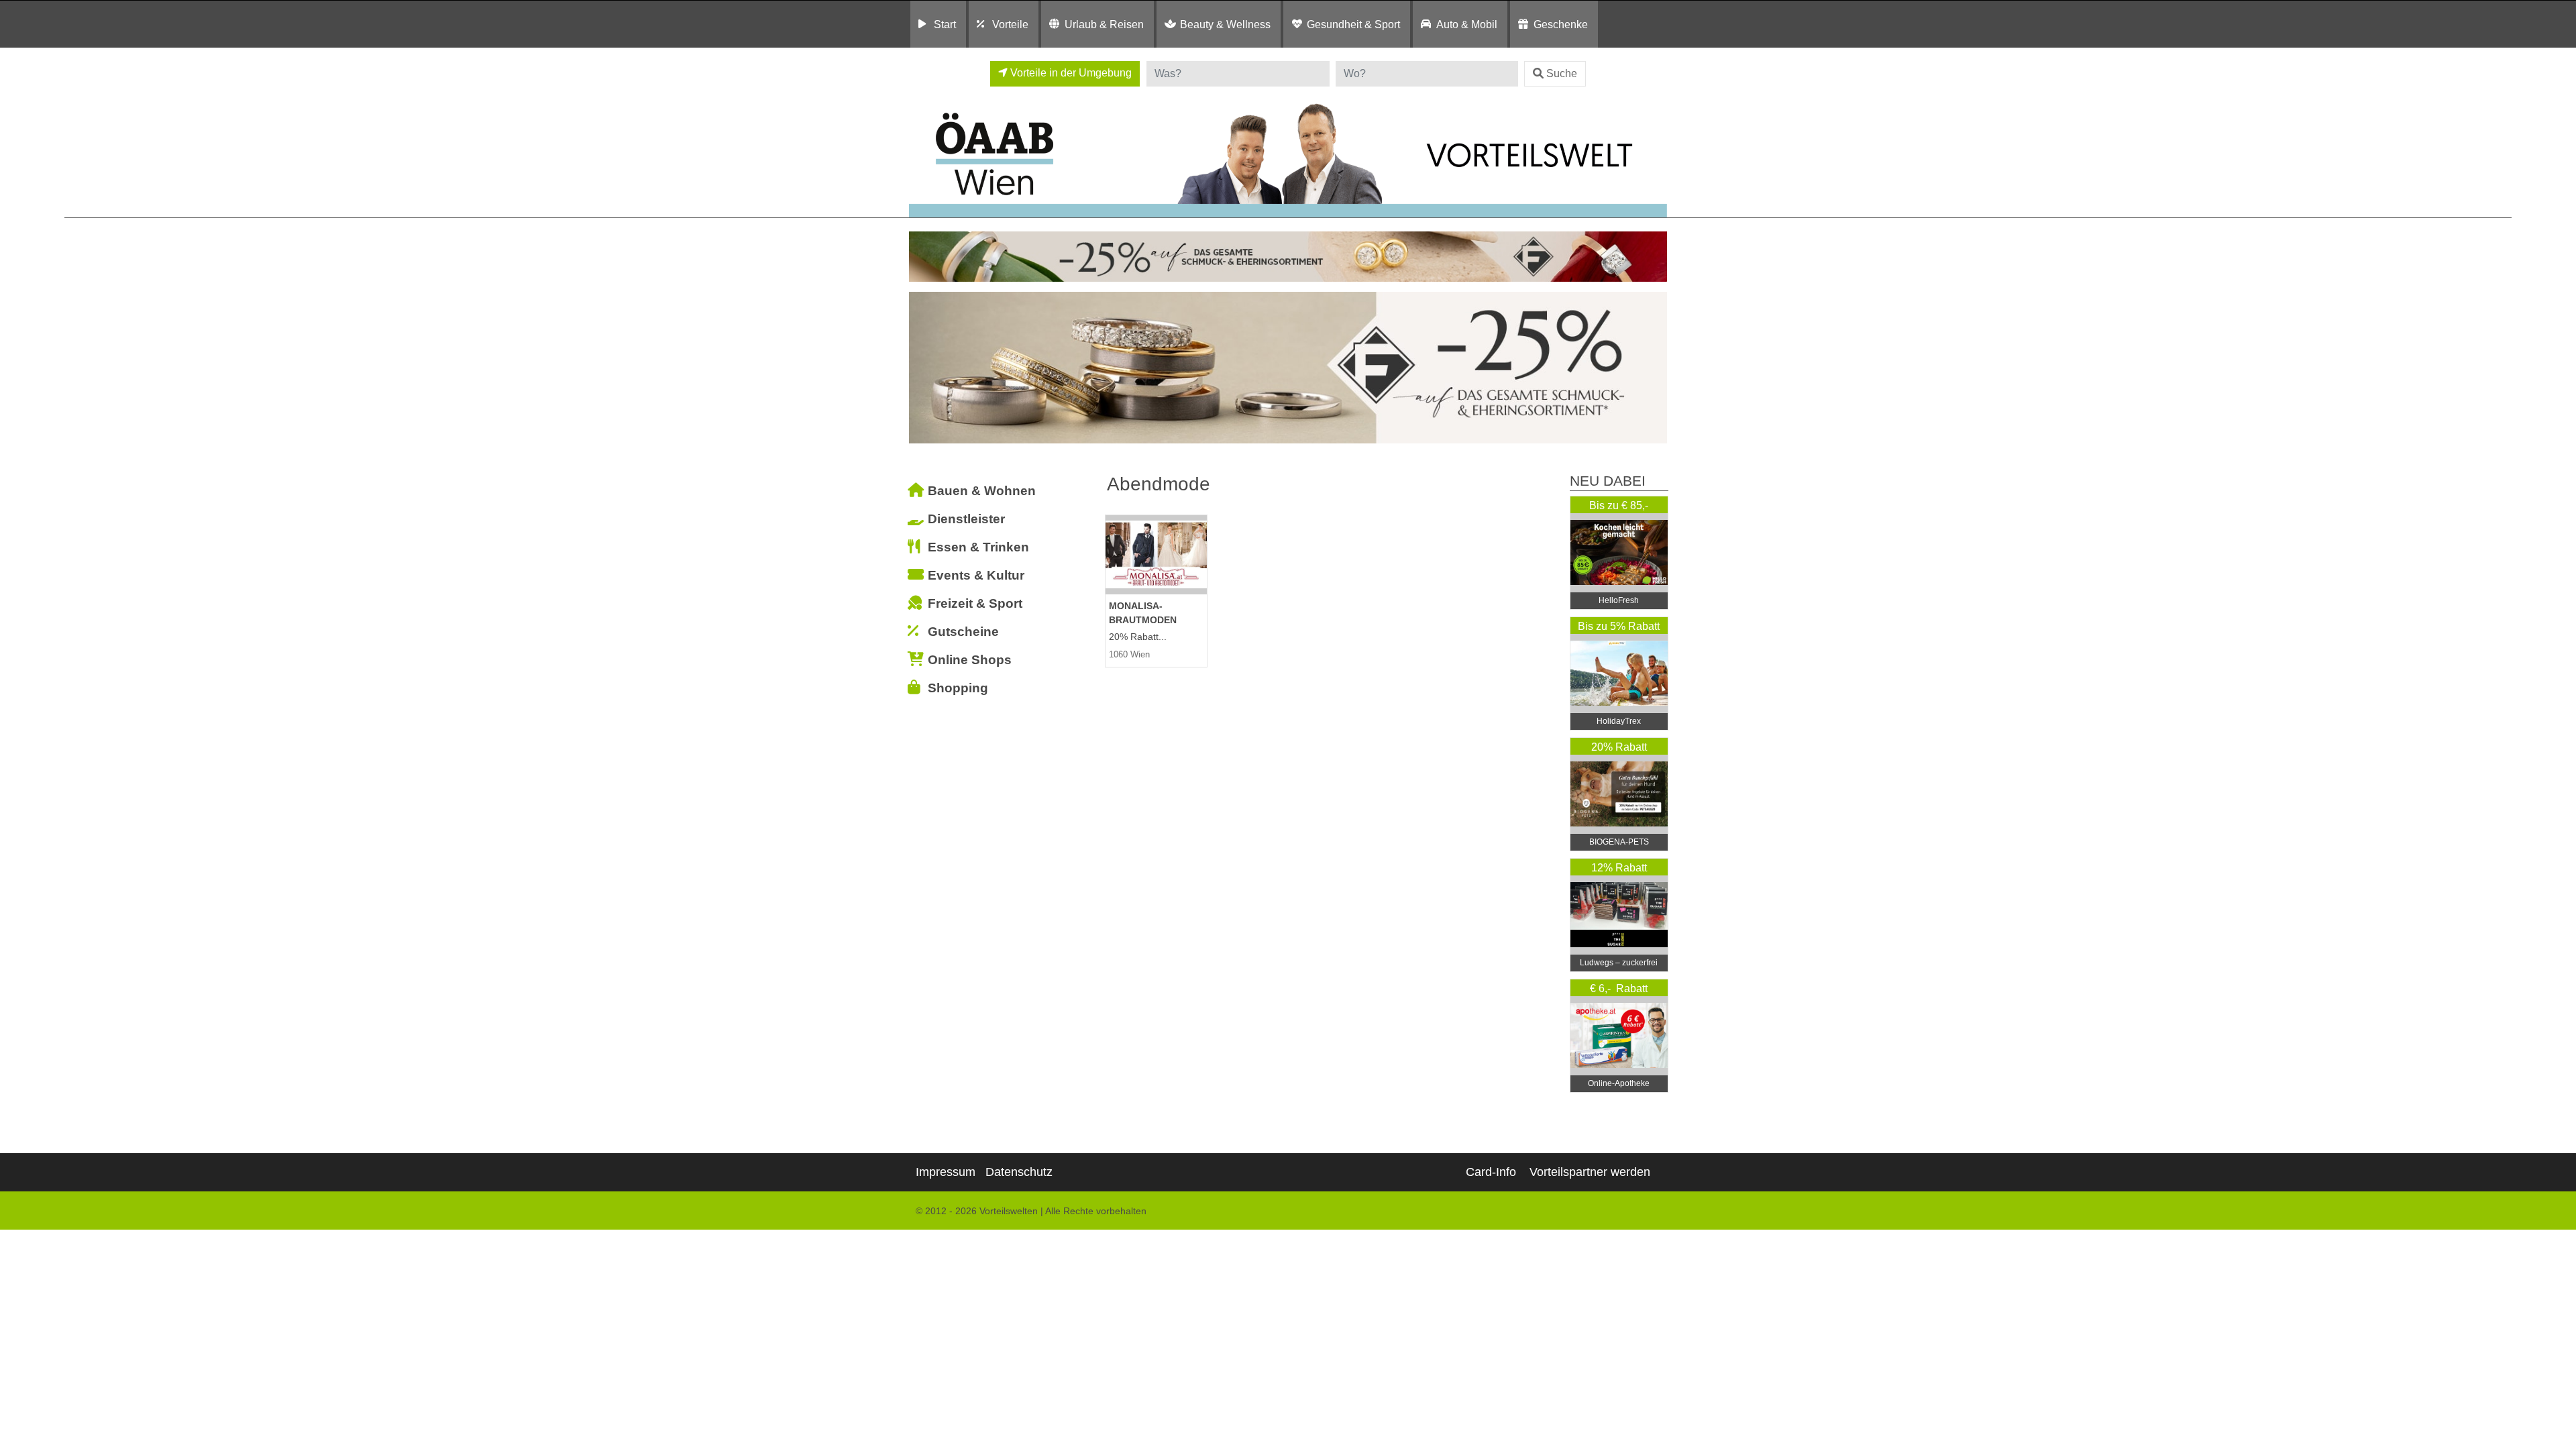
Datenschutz (1019, 1172)
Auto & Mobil (1467, 24)
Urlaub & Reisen (1104, 24)
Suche (1562, 73)
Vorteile (1010, 24)
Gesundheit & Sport (1353, 24)
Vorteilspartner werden (1590, 1172)
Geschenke (1561, 24)
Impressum (946, 1172)
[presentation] (922, 368)
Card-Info (1491, 1172)
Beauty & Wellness (1225, 24)
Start (945, 24)
